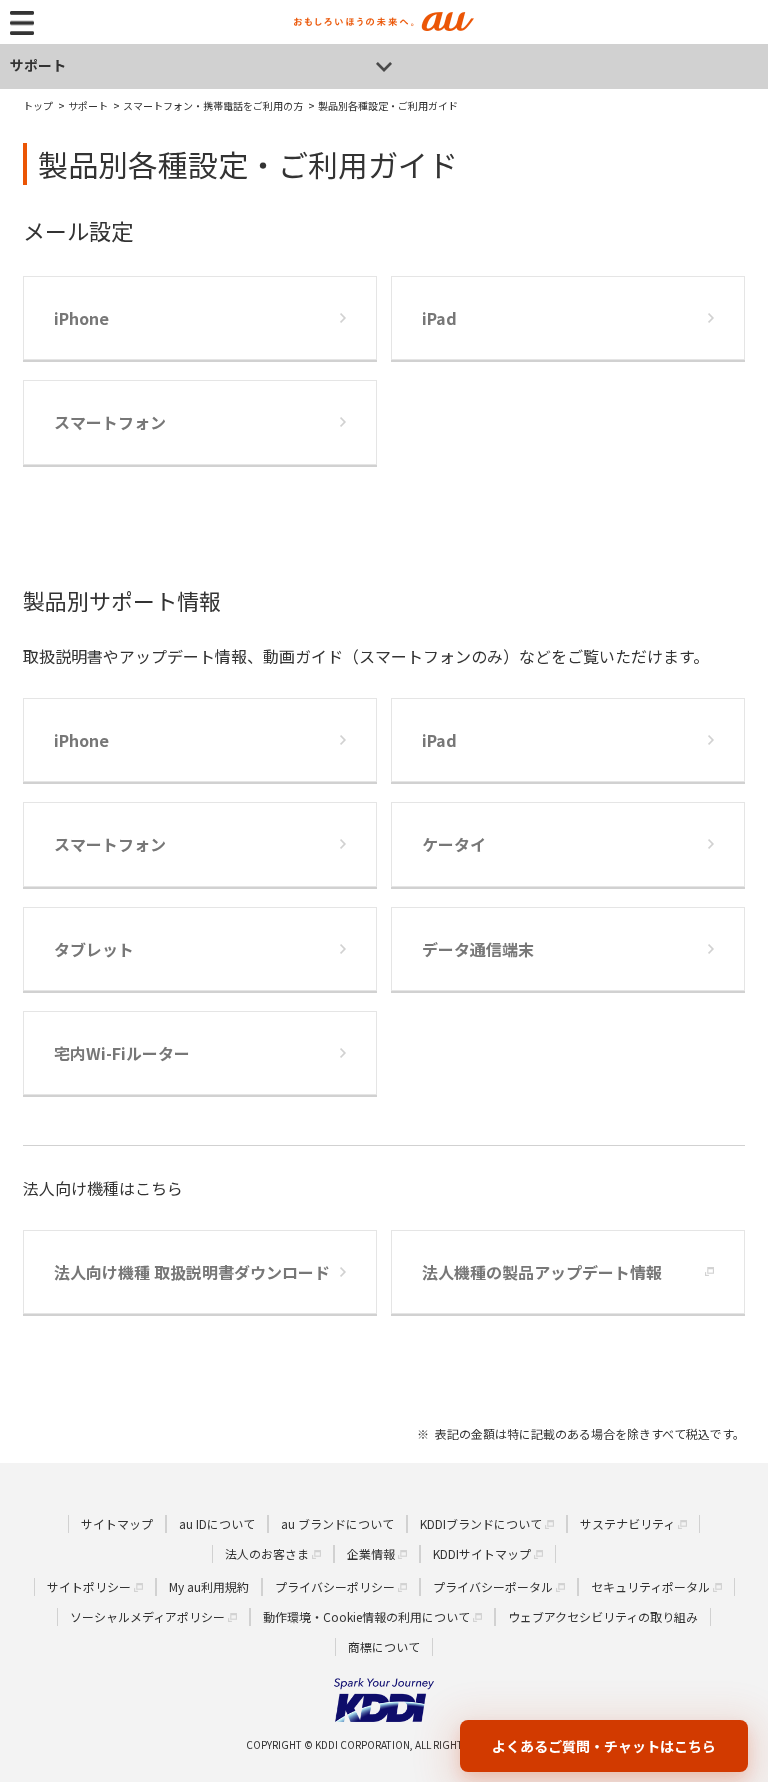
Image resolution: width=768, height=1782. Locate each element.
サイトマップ (117, 1523)
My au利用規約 (209, 1586)
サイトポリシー (89, 1586)
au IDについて (217, 1523)
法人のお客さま (267, 1553)
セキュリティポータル (650, 1586)
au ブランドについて (337, 1523)
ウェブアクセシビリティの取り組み (603, 1616)
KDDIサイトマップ (482, 1553)
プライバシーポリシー (335, 1586)
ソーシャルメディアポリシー (147, 1616)
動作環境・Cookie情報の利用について (366, 1616)
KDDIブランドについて (481, 1523)
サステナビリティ (627, 1523)
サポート (38, 65)
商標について (384, 1646)
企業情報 (371, 1553)
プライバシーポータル (493, 1586)
